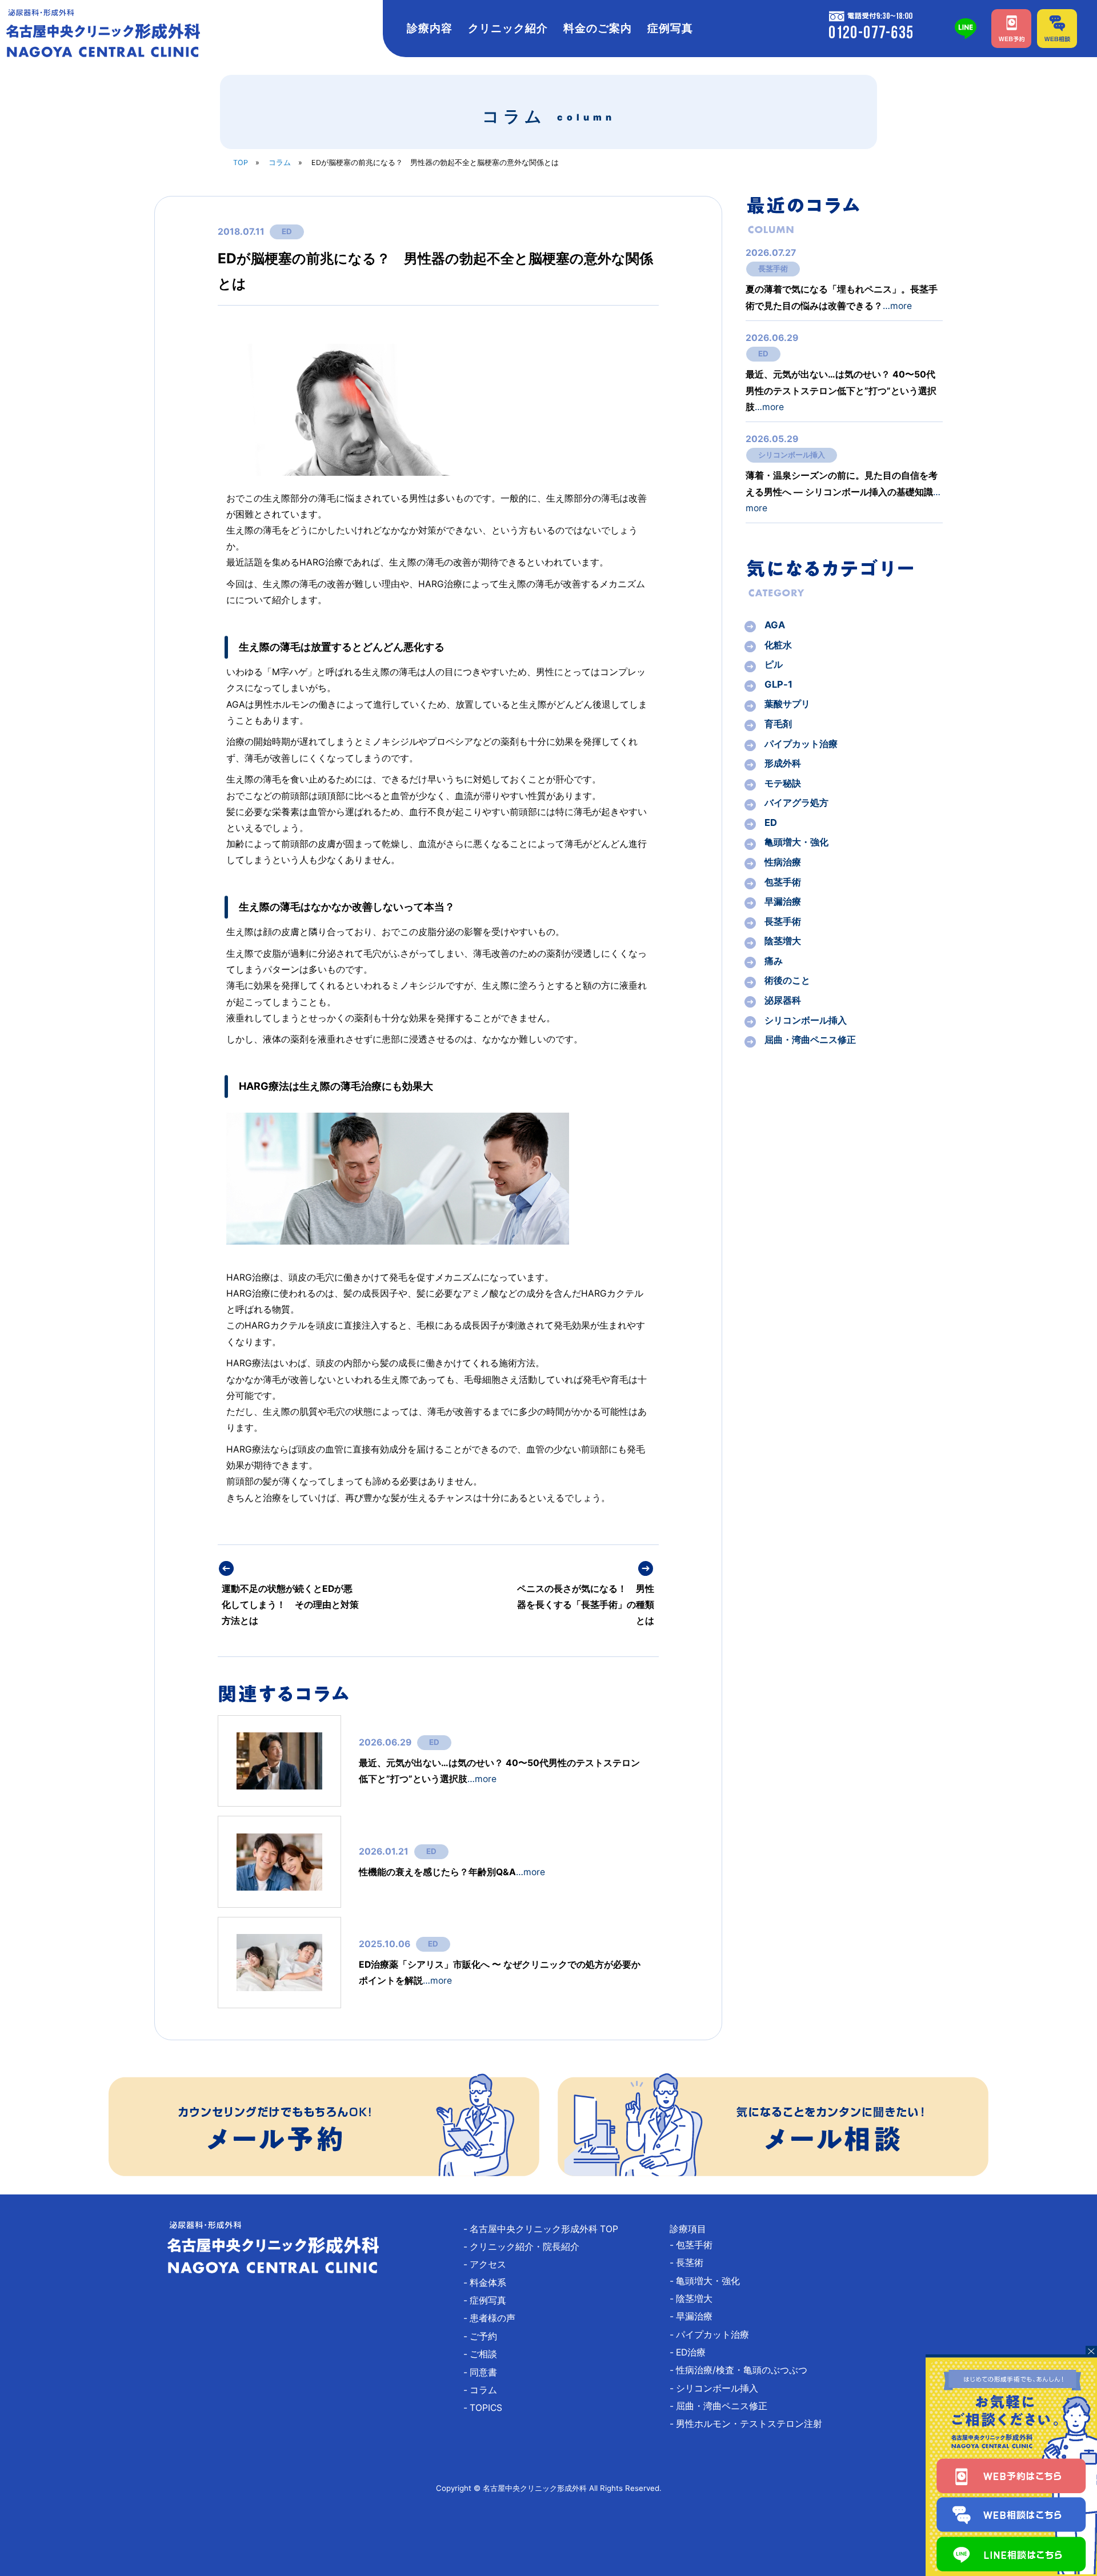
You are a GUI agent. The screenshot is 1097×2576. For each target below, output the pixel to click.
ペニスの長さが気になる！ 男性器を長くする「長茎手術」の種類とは (586, 1605)
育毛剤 (778, 724)
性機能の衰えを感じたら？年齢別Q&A (452, 1872)
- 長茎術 (691, 2263)
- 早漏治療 (696, 2316)
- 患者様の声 (494, 2318)
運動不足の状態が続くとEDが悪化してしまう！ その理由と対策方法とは (290, 1605)
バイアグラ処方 (796, 803)
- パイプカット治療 (714, 2335)
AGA (775, 625)
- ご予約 (485, 2336)
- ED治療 (692, 2352)
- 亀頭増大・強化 (709, 2281)
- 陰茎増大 (696, 2299)
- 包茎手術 (696, 2245)
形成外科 (783, 763)
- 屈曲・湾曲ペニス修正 (723, 2406)
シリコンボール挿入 (792, 455)
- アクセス (489, 2264)
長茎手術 (773, 268)
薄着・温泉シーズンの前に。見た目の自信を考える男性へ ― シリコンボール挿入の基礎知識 (843, 491)
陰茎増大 (783, 941)
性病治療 (783, 862)
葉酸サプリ (787, 704)
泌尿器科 (783, 1000)
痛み (774, 961)
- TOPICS (487, 2408)
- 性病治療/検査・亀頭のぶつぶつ (743, 2370)
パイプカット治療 (801, 744)
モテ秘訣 (783, 783)
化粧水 (778, 645)
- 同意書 (485, 2372)
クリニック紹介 (508, 28)
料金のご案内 (598, 28)
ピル (774, 664)
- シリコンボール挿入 (718, 2388)
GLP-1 (778, 684)
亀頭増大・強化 (796, 842)
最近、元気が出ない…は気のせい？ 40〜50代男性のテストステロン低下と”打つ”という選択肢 (841, 390)
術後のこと (787, 980)
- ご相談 (485, 2354)
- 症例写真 (489, 2300)
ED (287, 231)
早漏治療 (783, 901)
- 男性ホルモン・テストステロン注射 (750, 2424)
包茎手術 (783, 882)
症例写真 (670, 28)
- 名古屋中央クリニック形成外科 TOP (545, 2229)
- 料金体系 (489, 2283)
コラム (280, 162)
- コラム (485, 2390)
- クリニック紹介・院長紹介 (526, 2247)
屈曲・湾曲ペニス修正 (810, 1040)
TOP (241, 162)
